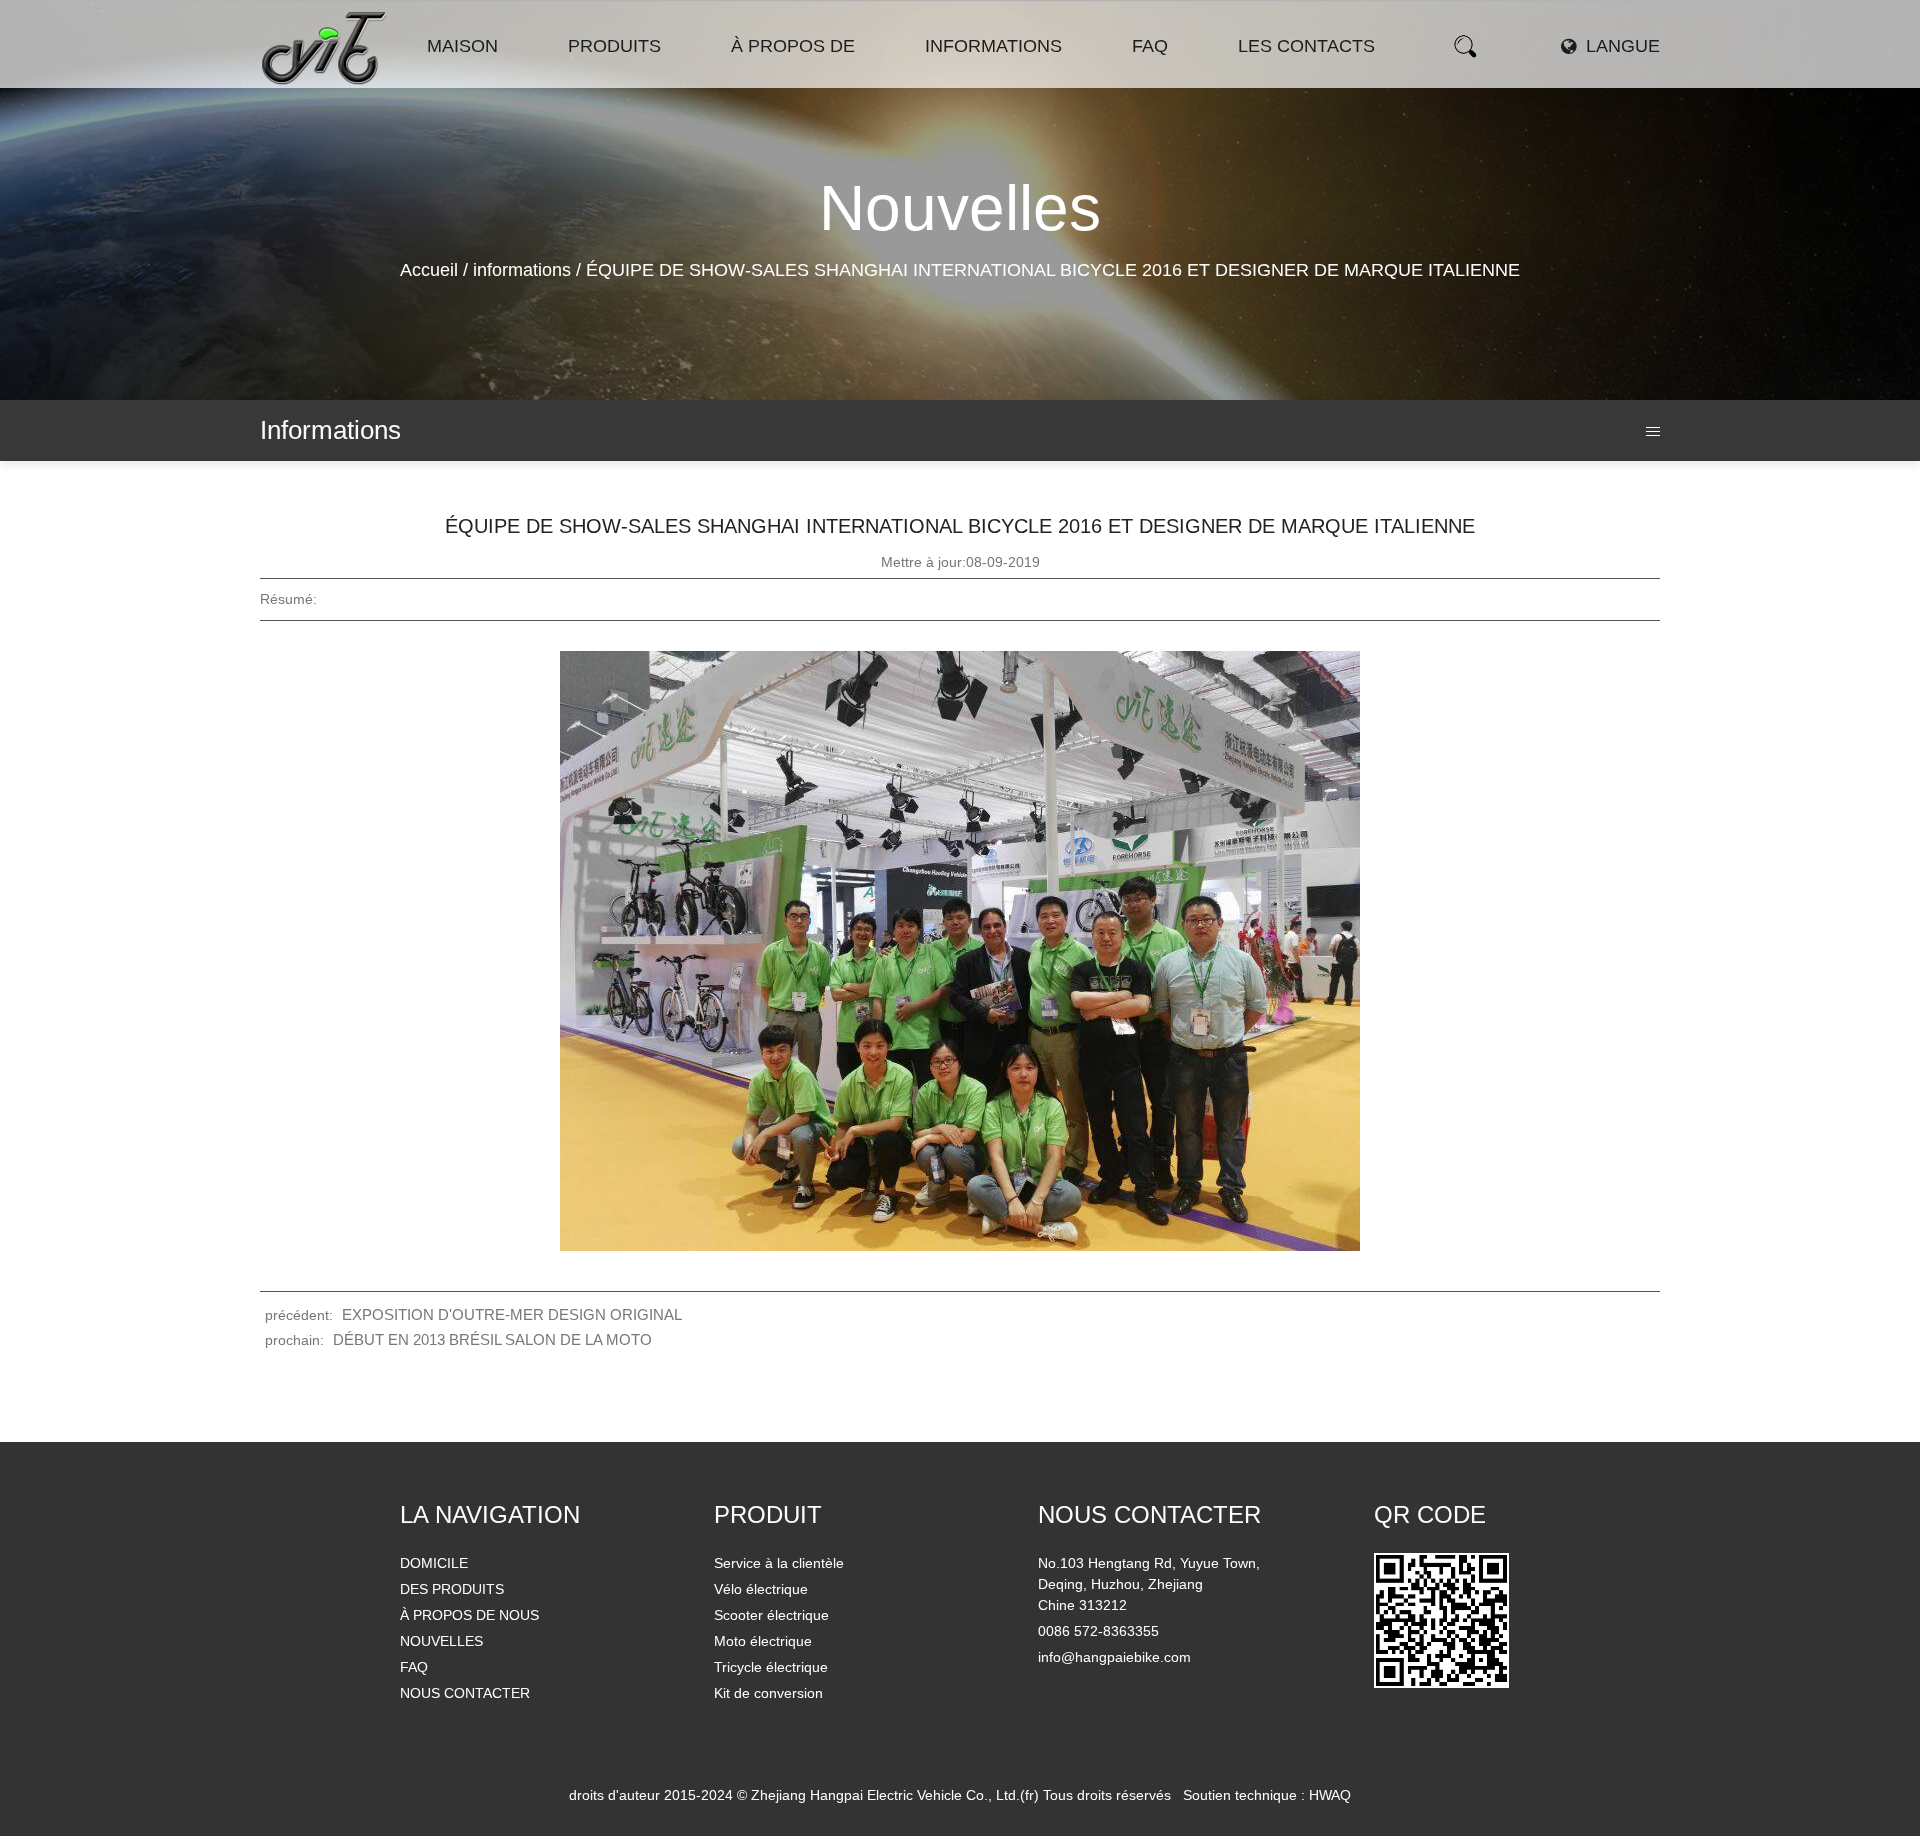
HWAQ (1330, 1795)
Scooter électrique (645, 81)
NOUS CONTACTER (465, 1693)
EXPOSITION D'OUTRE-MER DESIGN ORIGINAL (512, 1314)
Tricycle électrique (771, 1667)
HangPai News (976, 83)
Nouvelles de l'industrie (1004, 80)
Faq (1150, 46)
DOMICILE (434, 1563)
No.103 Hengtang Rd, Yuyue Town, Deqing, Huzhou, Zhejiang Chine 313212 (1149, 1584)
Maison (462, 46)
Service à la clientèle (779, 1563)
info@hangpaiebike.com (1114, 1657)
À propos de (793, 46)
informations (993, 46)
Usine (809, 81)
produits (614, 46)
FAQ (414, 1667)
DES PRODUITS (452, 1589)
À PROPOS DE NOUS (469, 1615)
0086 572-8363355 (1098, 1631)
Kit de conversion (768, 1693)
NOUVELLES (441, 1641)
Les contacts (1306, 46)
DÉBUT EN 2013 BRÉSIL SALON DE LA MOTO (492, 1339)
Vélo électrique (620, 83)
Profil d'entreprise (792, 83)
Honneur (808, 79)
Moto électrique (643, 79)
